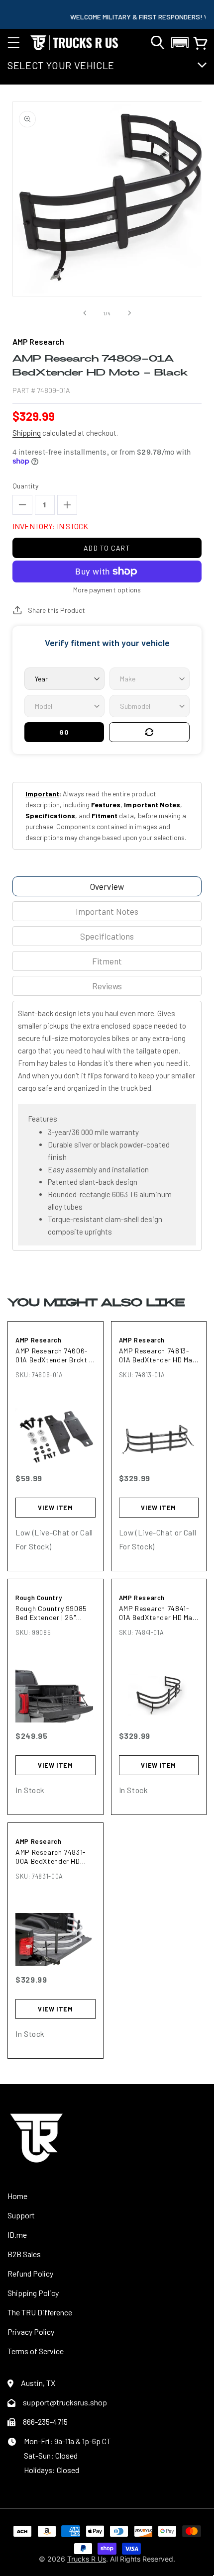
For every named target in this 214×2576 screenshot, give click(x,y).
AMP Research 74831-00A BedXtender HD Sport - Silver (51, 1857)
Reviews (107, 986)
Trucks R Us (87, 2559)
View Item (55, 1508)
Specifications (107, 936)
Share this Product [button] (56, 610)
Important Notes (107, 911)
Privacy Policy (31, 2332)
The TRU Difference (40, 2312)
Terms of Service (36, 2351)
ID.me (17, 2235)
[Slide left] (85, 313)
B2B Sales (24, 2254)
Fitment (107, 961)
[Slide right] (129, 313)
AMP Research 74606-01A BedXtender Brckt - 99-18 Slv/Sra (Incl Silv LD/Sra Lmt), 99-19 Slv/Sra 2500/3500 (54, 1355)
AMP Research (39, 1340)
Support (21, 2215)
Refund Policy (30, 2273)
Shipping (27, 433)
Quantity (25, 486)
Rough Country (39, 1598)
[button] (13, 43)
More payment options (107, 590)
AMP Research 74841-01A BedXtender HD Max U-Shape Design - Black (158, 1613)
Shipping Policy (33, 2293)
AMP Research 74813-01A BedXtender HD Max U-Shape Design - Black (158, 1355)
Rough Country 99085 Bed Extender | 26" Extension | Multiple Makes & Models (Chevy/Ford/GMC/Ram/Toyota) (55, 1613)
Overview (107, 886)
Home (17, 2196)
